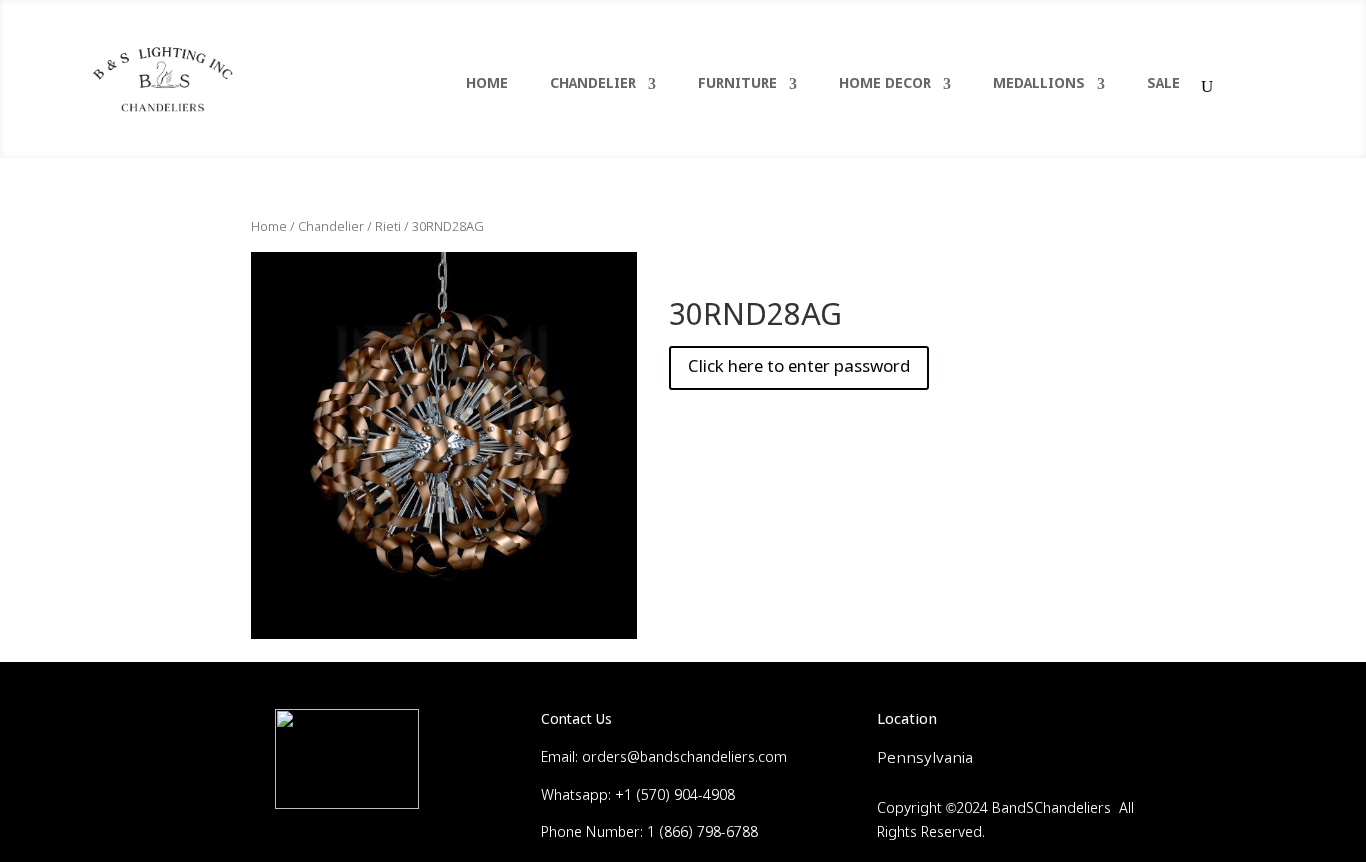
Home (269, 227)
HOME (487, 85)
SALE (1163, 85)
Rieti (388, 227)
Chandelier (331, 227)
